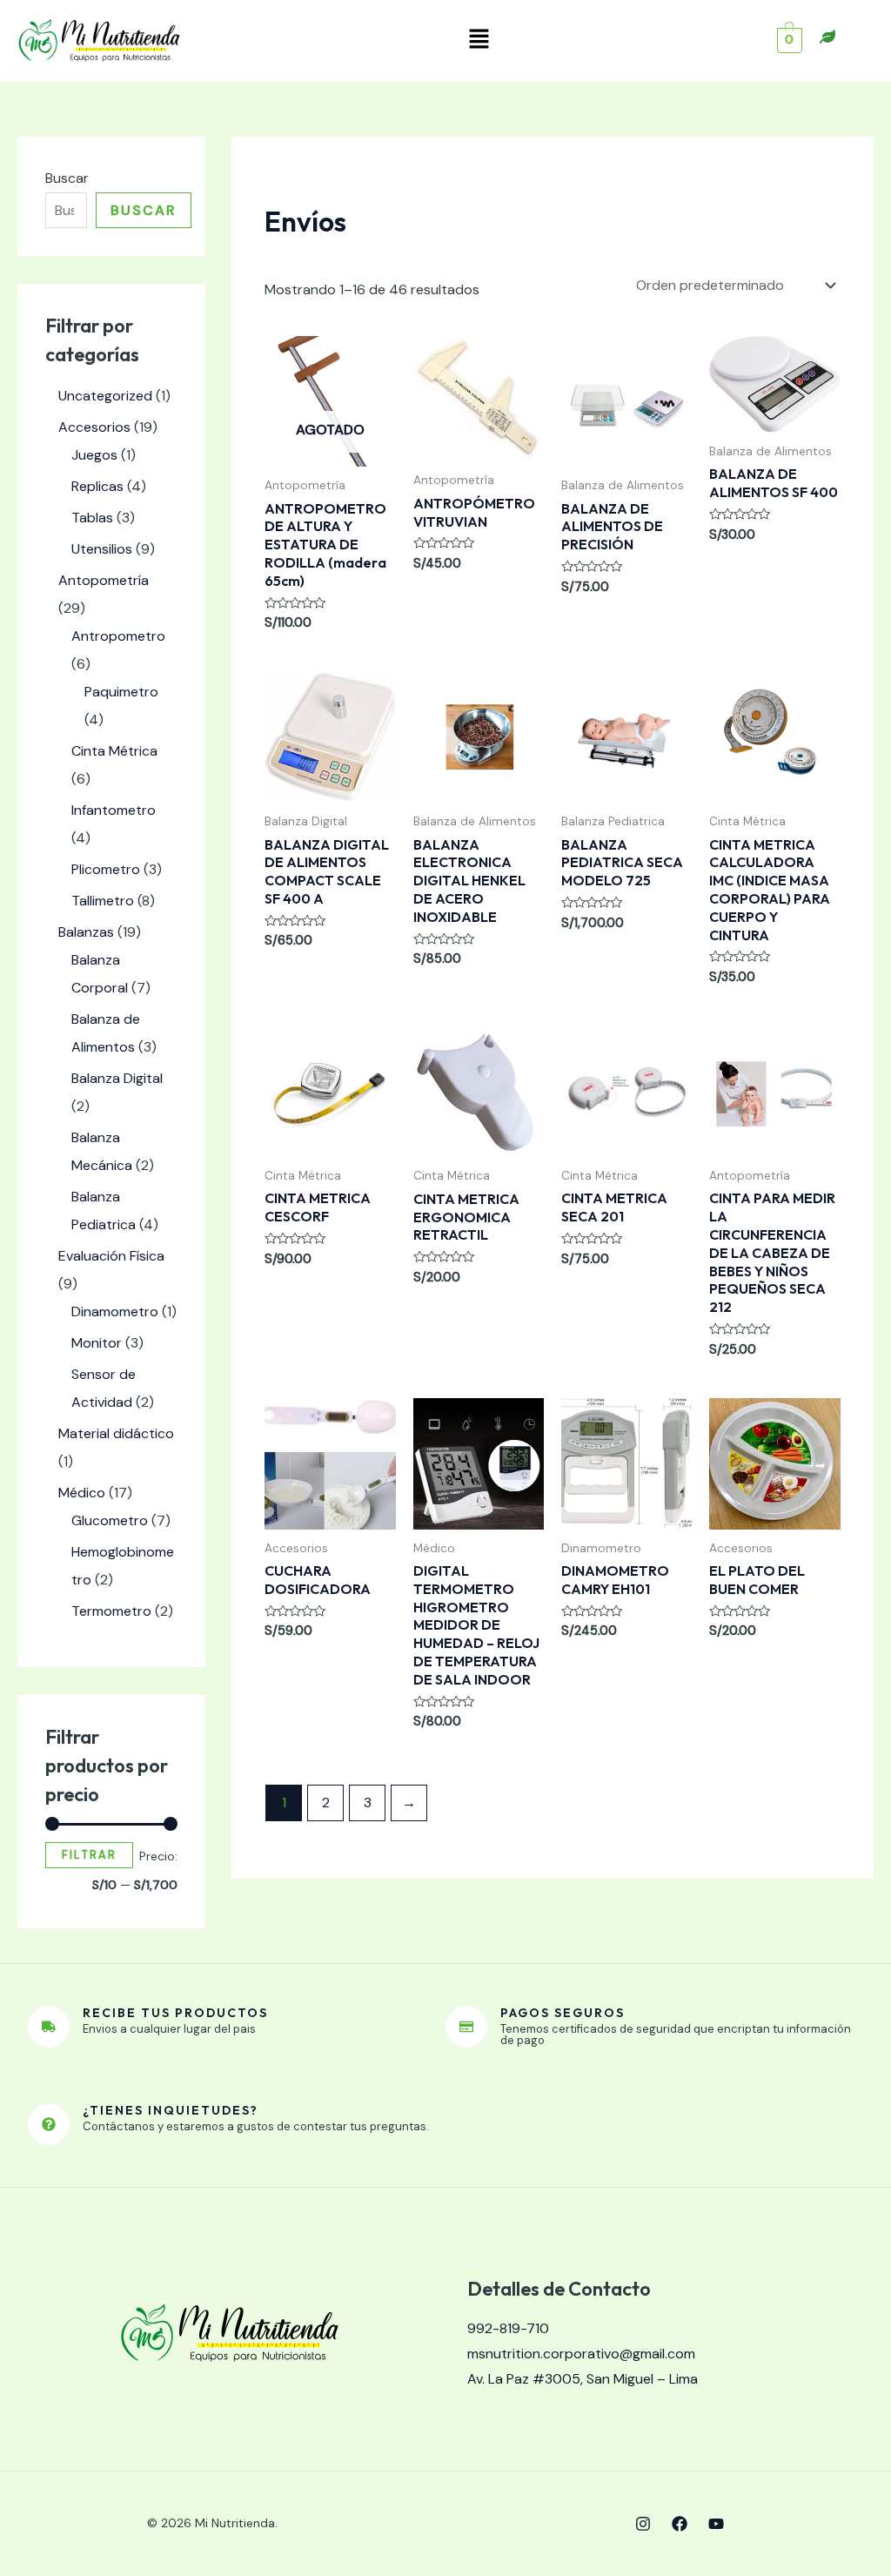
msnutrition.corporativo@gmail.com (581, 2354)
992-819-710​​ (508, 2328)
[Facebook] (680, 2524)
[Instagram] (643, 2524)
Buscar (67, 178)
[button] (479, 40)
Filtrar (89, 1855)
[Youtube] (716, 2524)
